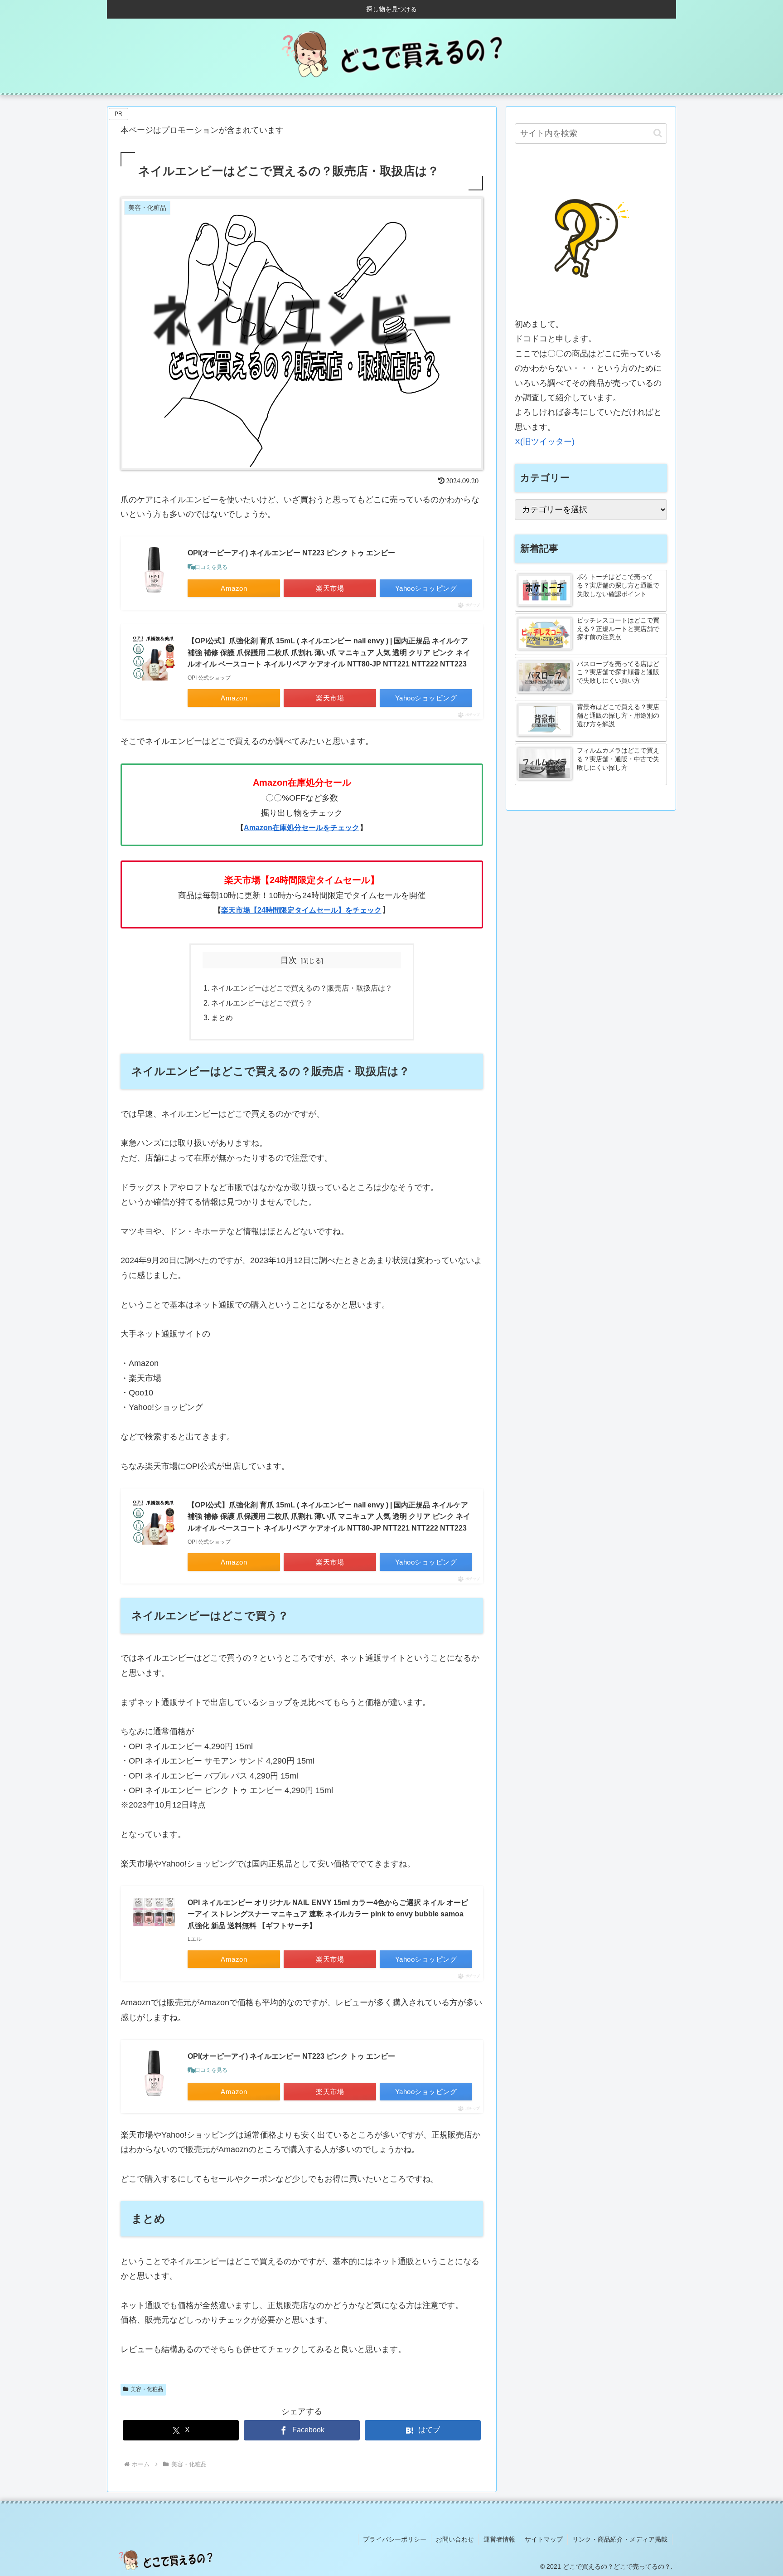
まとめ (222, 1017)
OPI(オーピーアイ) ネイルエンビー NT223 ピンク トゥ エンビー (291, 553)
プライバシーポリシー (395, 2539)
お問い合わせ (455, 2539)
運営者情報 (499, 2539)
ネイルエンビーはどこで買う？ (262, 1003)
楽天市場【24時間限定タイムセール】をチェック (301, 910)
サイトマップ (544, 2539)
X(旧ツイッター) (545, 442)
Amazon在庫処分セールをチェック (302, 828)
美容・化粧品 (147, 2389)
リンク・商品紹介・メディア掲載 (620, 2539)
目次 (289, 960)
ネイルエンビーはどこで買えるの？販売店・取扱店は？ (302, 988)
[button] (658, 133)
